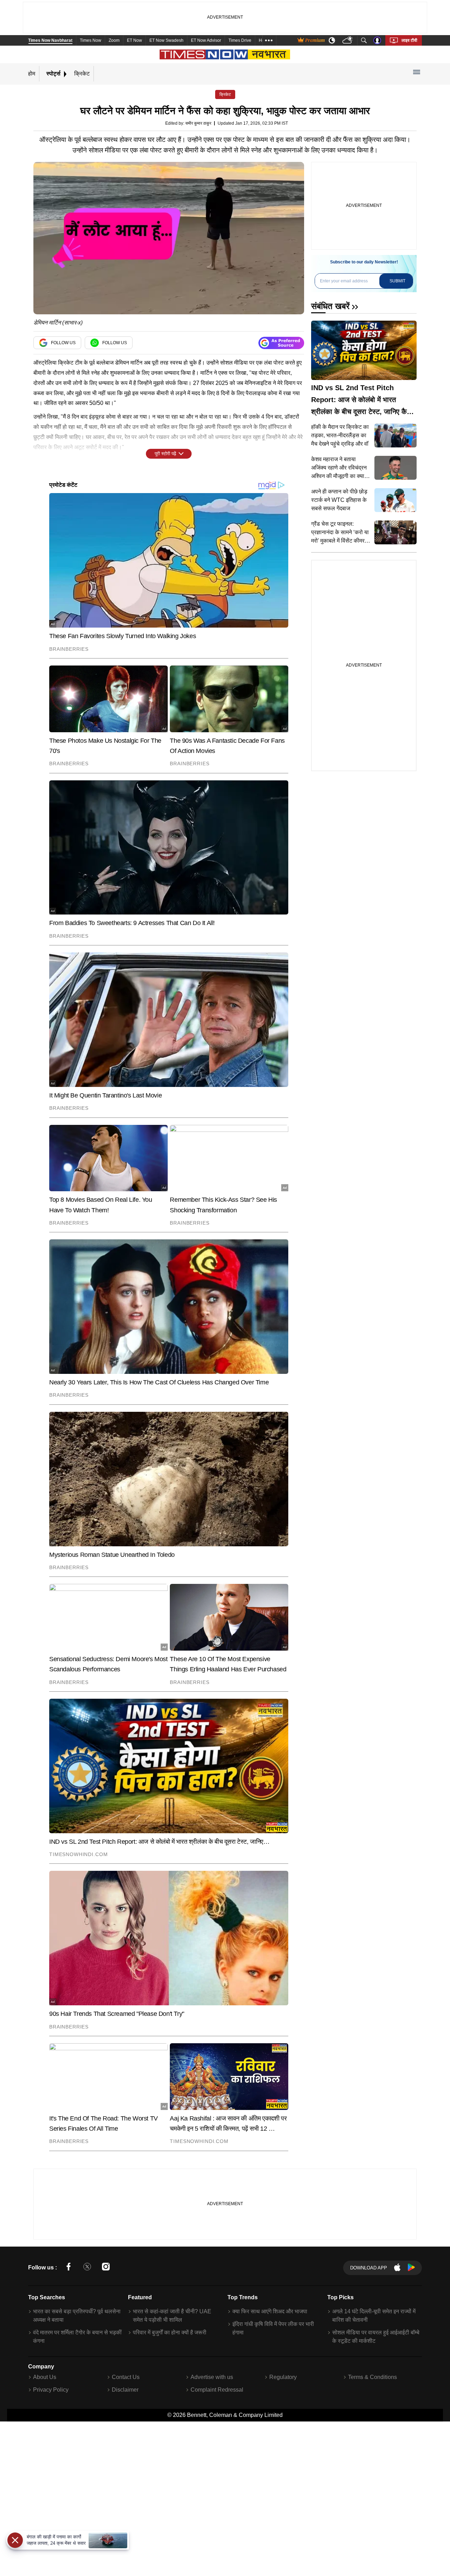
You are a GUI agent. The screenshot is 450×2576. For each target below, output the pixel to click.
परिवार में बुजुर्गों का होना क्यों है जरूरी (170, 2332)
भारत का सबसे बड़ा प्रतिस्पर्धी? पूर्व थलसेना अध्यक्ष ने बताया (77, 2316)
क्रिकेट (82, 74)
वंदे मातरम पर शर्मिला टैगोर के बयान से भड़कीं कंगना (77, 2337)
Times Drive (240, 40)
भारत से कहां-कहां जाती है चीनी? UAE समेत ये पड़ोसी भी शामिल (172, 2316)
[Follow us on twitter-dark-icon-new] (87, 2268)
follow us (63, 343)
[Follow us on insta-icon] (106, 2268)
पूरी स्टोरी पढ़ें (165, 454)
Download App (369, 2268)
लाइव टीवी (409, 40)
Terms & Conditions (372, 2377)
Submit (397, 281)
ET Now (134, 40)
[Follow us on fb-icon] (69, 2268)
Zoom (114, 40)
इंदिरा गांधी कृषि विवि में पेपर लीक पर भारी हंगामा (273, 2328)
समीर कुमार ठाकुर (198, 123)
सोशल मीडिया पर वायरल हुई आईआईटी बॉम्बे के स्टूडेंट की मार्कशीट (376, 2337)
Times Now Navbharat (50, 40)
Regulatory (283, 2377)
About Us (45, 2377)
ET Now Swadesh (166, 40)
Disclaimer (125, 2390)
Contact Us (126, 2377)
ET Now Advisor (206, 40)
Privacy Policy (51, 2390)
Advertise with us (212, 2377)
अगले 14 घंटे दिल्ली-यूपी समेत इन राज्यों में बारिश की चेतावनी (374, 2316)
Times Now (91, 40)
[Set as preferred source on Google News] (281, 343)
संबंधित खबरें (330, 306)
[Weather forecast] (348, 41)
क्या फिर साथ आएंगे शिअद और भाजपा (270, 2311)
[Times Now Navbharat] (225, 54)
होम (32, 74)
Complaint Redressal (217, 2390)
